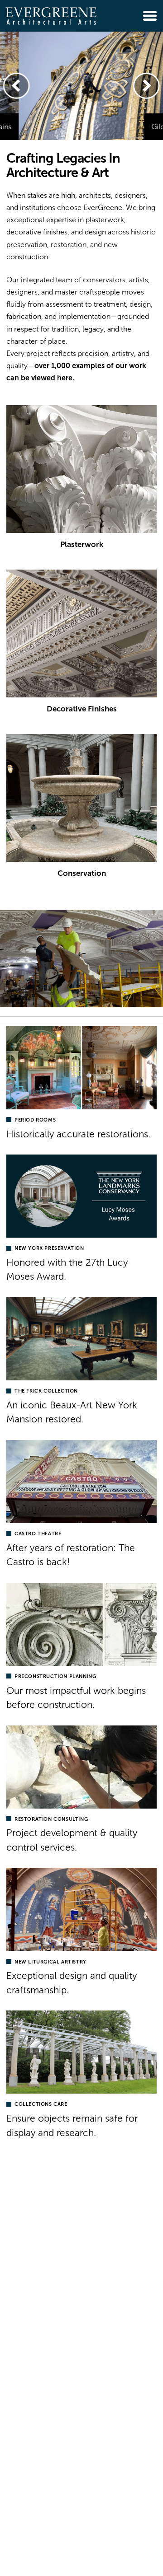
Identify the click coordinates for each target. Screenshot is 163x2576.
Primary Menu (150, 16)
